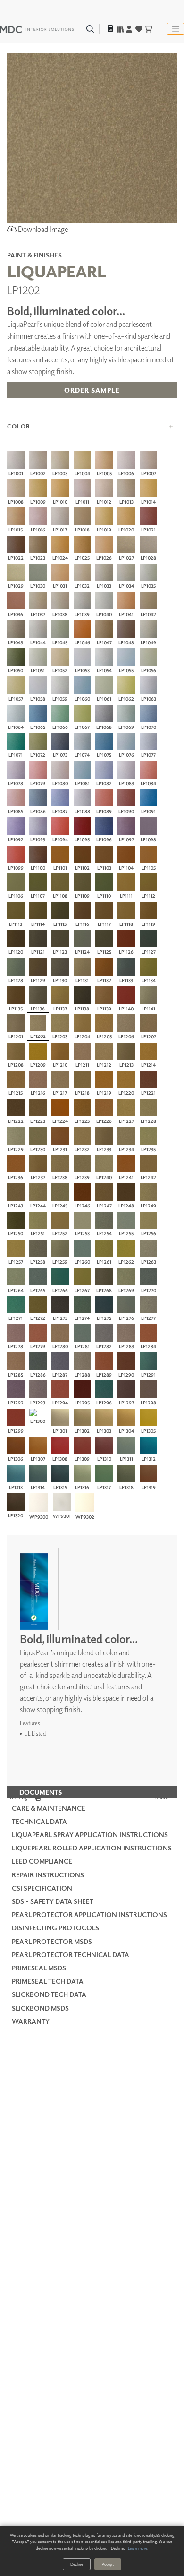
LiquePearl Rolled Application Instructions (92, 1848)
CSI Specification (42, 1888)
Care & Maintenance (49, 1808)
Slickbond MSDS (40, 2008)
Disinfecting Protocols (55, 1928)
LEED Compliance (42, 1861)
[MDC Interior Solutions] (37, 29)
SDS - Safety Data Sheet (53, 1901)
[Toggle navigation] (176, 29)
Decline (77, 2564)
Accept (108, 2564)
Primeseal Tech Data (48, 1981)
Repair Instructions (48, 1875)
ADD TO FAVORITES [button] (92, 411)
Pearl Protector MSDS (52, 1941)
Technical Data (39, 1821)
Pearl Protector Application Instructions (89, 1914)
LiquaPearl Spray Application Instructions (90, 1835)
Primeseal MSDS (39, 1968)
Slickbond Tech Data (49, 1994)
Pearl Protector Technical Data (71, 1955)
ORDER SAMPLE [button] (92, 390)
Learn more (138, 2548)
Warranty (31, 2021)
